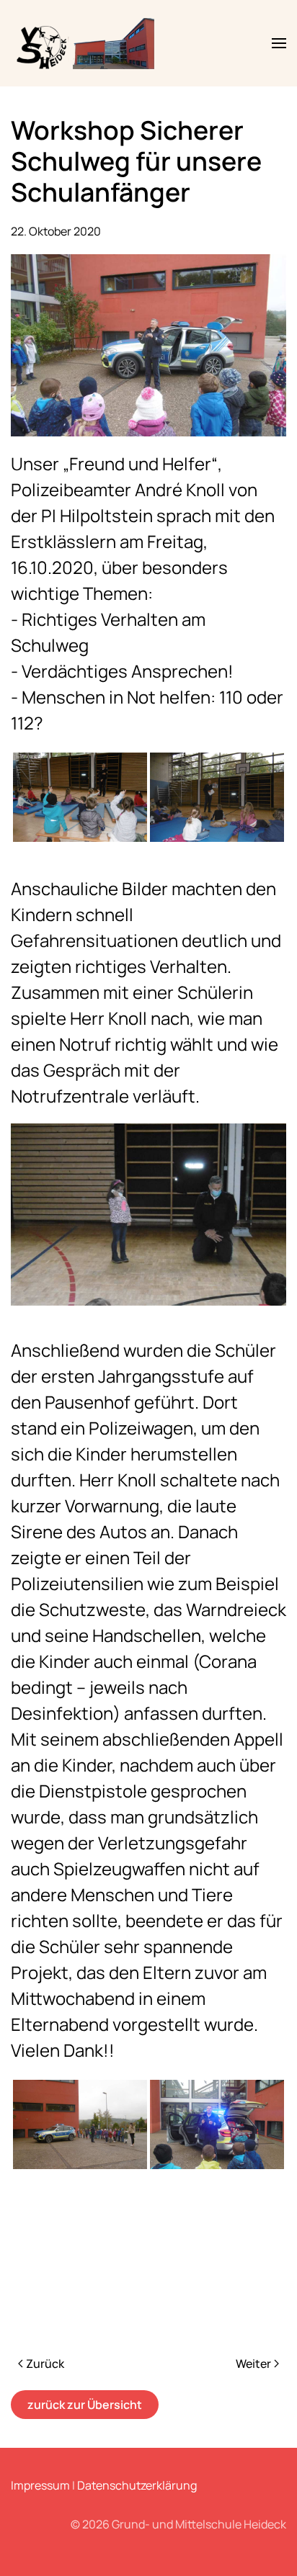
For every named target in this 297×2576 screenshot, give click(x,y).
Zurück (45, 2364)
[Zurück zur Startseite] (87, 43)
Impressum (40, 2485)
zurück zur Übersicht (85, 2405)
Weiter (253, 2364)
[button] (279, 43)
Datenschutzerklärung (137, 2485)
